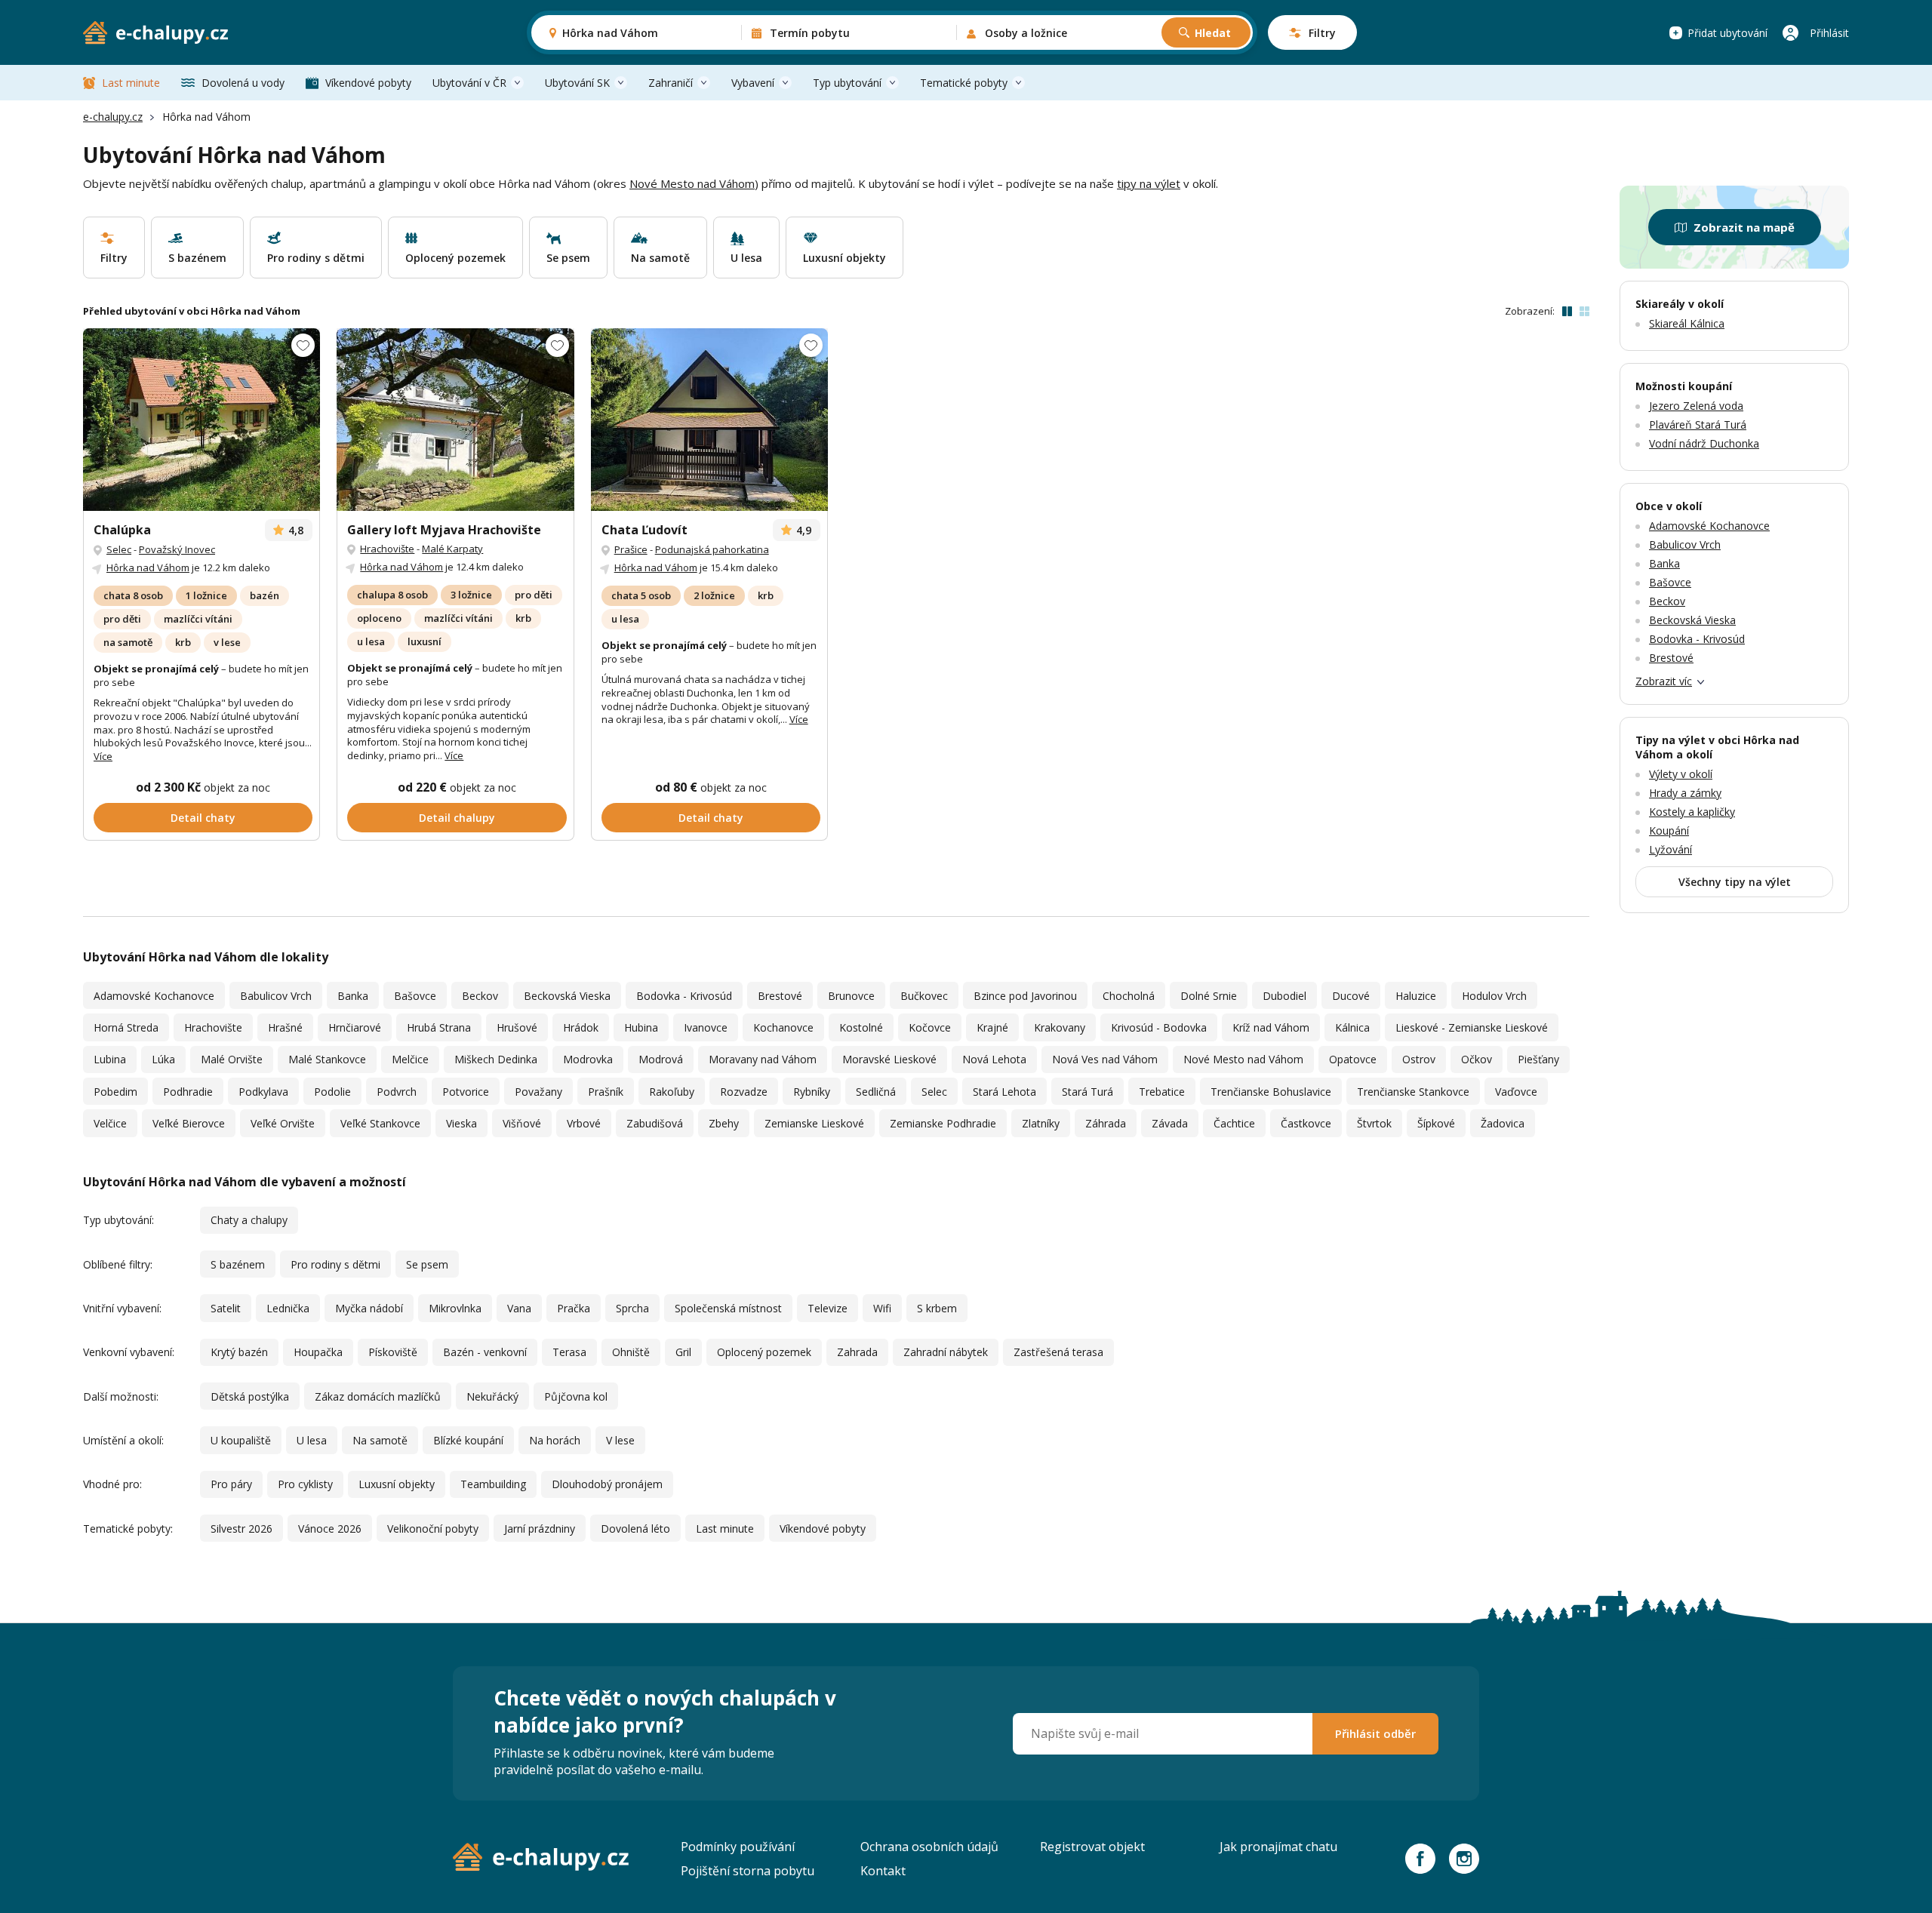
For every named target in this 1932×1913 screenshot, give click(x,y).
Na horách (555, 1440)
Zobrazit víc (1664, 681)
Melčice (410, 1059)
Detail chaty (203, 818)
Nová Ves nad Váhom (1105, 1059)
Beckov (480, 996)
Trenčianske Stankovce (1413, 1092)
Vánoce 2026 (330, 1529)
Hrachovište (387, 549)
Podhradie (188, 1092)
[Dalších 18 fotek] (709, 420)
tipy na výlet (1149, 183)
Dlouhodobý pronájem (607, 1484)
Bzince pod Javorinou (1025, 996)
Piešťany (1538, 1059)
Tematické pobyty (964, 83)
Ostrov (1419, 1059)
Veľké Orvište (283, 1123)
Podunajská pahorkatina (712, 549)
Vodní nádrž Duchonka (1704, 443)
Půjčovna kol (576, 1396)
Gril (683, 1352)
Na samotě (380, 1440)
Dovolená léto (635, 1529)
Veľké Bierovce (189, 1123)
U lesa (312, 1440)
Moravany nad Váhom (763, 1059)
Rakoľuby (672, 1092)
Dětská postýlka (250, 1396)
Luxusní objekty (397, 1484)
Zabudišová (655, 1123)
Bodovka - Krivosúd (684, 996)
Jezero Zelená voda (1696, 406)
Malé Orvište (232, 1059)
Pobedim (115, 1092)
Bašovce (415, 996)
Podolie (332, 1092)
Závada (1170, 1123)
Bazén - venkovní (485, 1352)
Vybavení (753, 83)
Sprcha (632, 1308)
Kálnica (1352, 1027)
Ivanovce (706, 1027)
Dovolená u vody (243, 83)
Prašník (606, 1092)
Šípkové (1436, 1123)
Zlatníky (1041, 1123)
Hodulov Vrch (1494, 996)
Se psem (427, 1264)
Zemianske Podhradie (943, 1123)
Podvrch (397, 1092)
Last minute (131, 83)
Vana (519, 1308)
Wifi (882, 1308)
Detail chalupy (457, 818)
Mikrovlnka (455, 1308)
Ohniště (631, 1352)
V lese (620, 1440)
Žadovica (1503, 1123)
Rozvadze (744, 1092)
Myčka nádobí (369, 1308)
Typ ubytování (847, 83)
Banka (353, 996)
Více (103, 756)
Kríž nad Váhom (1271, 1027)
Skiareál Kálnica (1687, 323)
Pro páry (231, 1484)
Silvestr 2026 (241, 1529)
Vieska (461, 1123)
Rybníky (812, 1092)
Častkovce (1306, 1123)
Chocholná (1129, 996)
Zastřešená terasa (1058, 1352)
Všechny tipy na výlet (1735, 882)
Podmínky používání (738, 1847)
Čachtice (1234, 1123)
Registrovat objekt (1092, 1847)
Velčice (110, 1123)
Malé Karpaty (452, 549)
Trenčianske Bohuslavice (1271, 1092)
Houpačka (318, 1352)
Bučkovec (924, 996)
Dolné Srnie (1209, 996)
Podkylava (263, 1092)
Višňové (522, 1123)
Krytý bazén (239, 1352)
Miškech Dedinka (496, 1059)
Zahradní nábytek (946, 1352)
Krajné (992, 1027)
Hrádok (581, 1027)
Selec (119, 549)
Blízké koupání (468, 1440)
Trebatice (1162, 1092)
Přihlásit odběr (1375, 1733)
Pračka (574, 1308)
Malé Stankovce (327, 1059)
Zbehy (724, 1123)
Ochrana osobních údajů (929, 1847)
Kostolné (861, 1027)
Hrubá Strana (439, 1027)
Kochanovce (783, 1027)
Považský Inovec (177, 549)
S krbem (937, 1308)
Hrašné (285, 1027)
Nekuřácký (492, 1396)
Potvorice (466, 1092)
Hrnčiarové (355, 1027)
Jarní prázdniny (540, 1529)
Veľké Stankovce (380, 1123)
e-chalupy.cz (113, 117)
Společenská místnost (728, 1308)
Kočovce (930, 1027)
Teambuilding (493, 1484)
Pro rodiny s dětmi (335, 1264)
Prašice (631, 549)
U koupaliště (241, 1440)
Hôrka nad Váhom (148, 567)
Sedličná (876, 1092)
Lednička (288, 1308)
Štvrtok (1374, 1123)
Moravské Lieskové (889, 1059)
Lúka (163, 1059)
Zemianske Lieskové (814, 1123)
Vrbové (584, 1123)
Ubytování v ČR (469, 83)
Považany (538, 1092)
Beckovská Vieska (567, 996)
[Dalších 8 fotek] (202, 420)
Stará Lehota (1004, 1092)
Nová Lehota (994, 1059)
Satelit (226, 1308)
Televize (828, 1308)
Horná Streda (126, 1027)
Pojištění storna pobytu (748, 1871)
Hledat (1213, 33)
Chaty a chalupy (249, 1220)
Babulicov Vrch (276, 996)
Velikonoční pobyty (433, 1529)
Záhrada (1106, 1123)
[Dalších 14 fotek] (455, 420)
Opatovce (1353, 1059)
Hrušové (517, 1027)
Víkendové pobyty (368, 83)
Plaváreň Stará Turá (1698, 424)
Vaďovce (1516, 1092)
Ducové (1351, 996)
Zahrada (857, 1352)
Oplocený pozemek (764, 1352)
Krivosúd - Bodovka (1159, 1027)
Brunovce (851, 996)
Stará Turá (1088, 1092)
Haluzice (1416, 996)
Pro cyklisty (305, 1484)
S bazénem (238, 1264)
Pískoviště (393, 1352)
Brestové (780, 996)
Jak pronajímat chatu (1278, 1847)
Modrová (661, 1059)
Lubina (110, 1059)
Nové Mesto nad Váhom (692, 183)
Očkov (1477, 1059)
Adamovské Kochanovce (154, 996)
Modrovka (588, 1059)
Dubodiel (1284, 996)
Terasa (569, 1352)
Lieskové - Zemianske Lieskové (1472, 1027)
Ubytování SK (577, 83)
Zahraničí (671, 83)
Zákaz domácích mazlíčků (378, 1396)
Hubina (641, 1027)
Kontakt (883, 1871)
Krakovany (1060, 1027)
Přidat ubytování (1727, 33)
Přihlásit (1829, 33)
